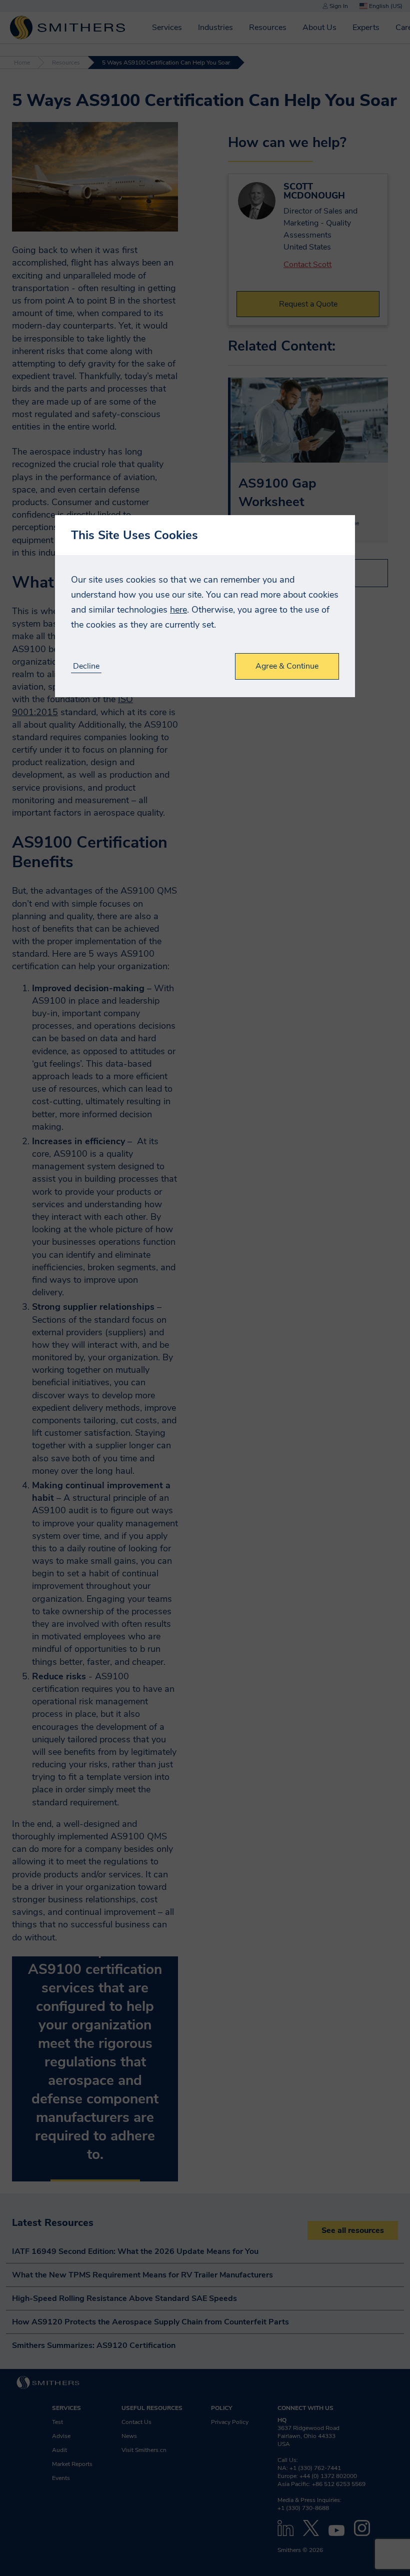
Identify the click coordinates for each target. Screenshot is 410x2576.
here (178, 610)
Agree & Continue (287, 666)
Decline (86, 666)
